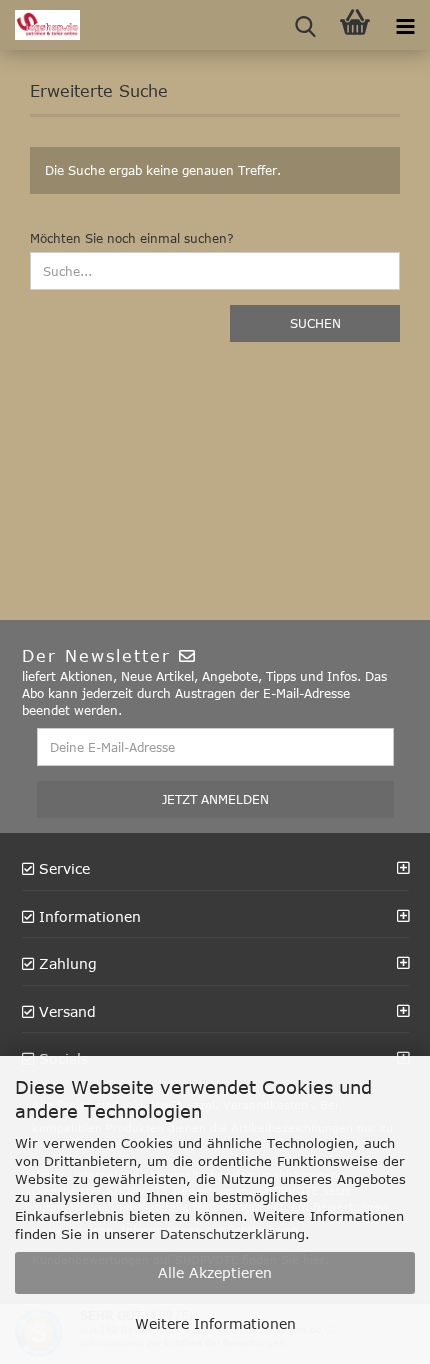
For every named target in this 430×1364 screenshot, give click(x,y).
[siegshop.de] (40, 25)
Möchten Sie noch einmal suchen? (132, 238)
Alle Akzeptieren (215, 1272)
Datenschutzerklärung (232, 1234)
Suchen (315, 323)
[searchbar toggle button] (305, 25)
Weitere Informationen (215, 1323)
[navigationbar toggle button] (405, 25)
